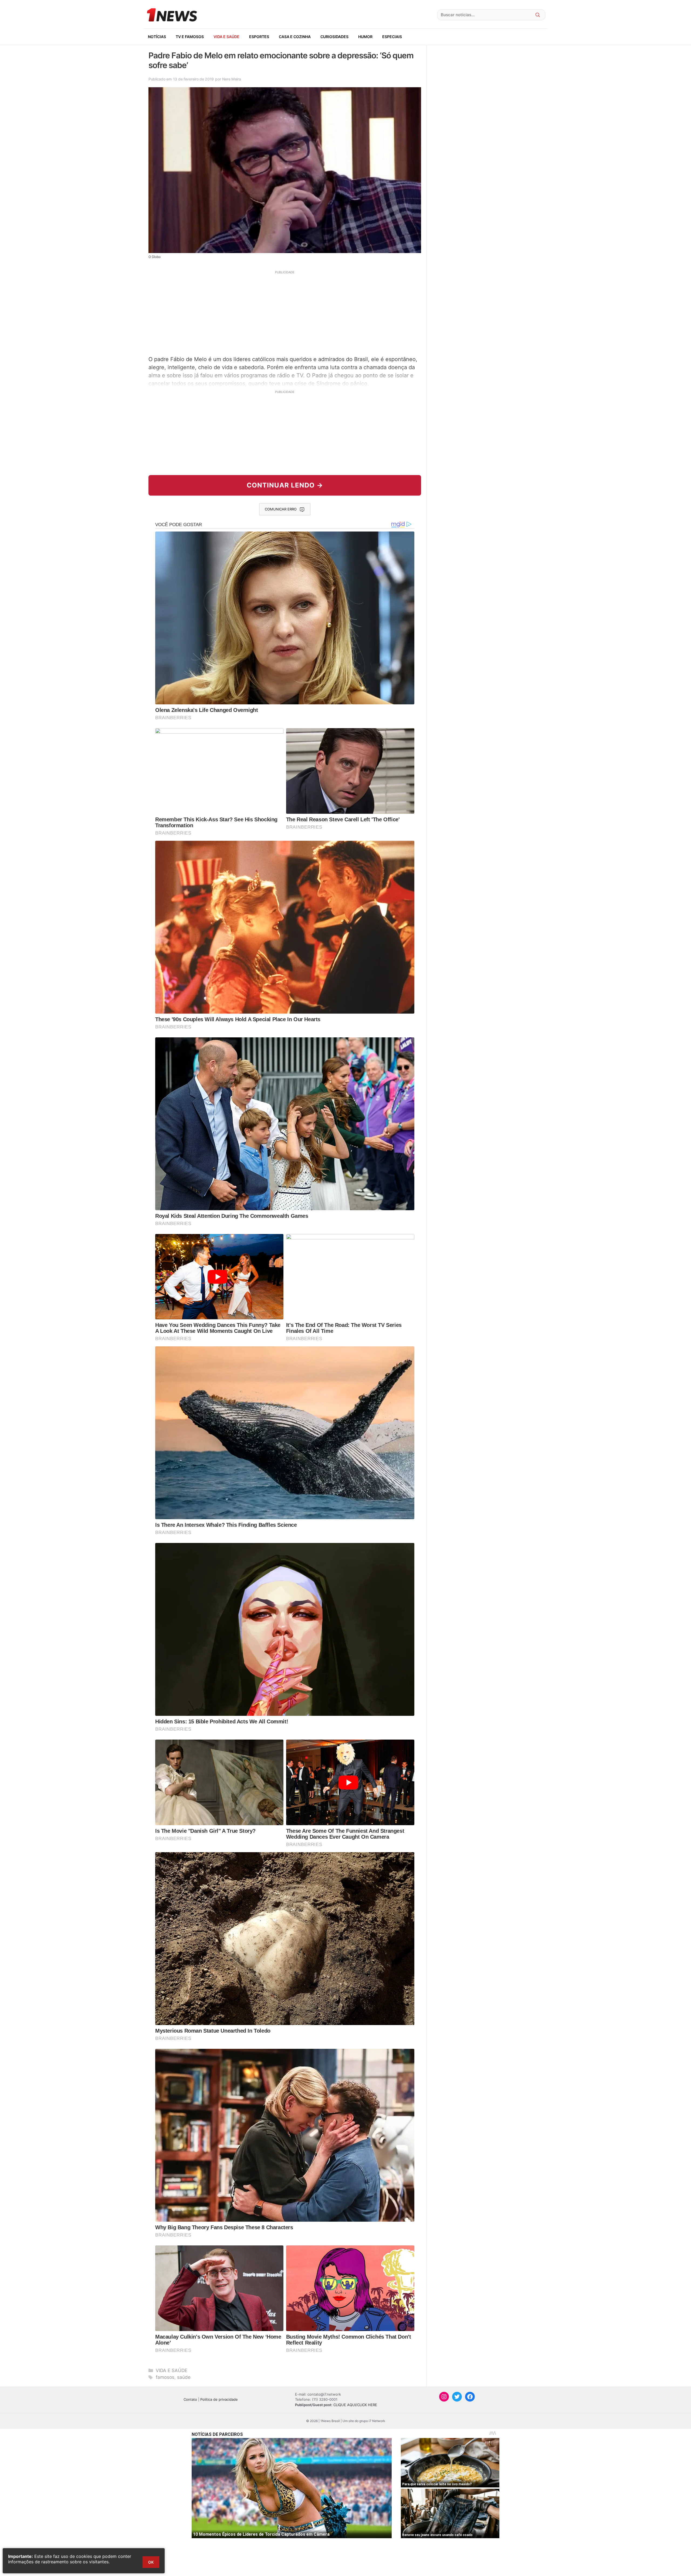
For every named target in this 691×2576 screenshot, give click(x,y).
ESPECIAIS (392, 37)
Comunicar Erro (281, 509)
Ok (151, 2562)
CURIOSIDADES (334, 37)
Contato (190, 2399)
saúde (184, 2377)
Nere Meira (231, 79)
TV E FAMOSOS (190, 37)
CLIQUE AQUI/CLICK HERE (355, 2405)
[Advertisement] (285, 312)
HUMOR (365, 37)
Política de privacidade (219, 2399)
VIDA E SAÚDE (226, 37)
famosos (165, 2377)
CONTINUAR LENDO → (285, 485)
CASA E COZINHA (295, 37)
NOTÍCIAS (157, 37)
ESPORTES (259, 37)
